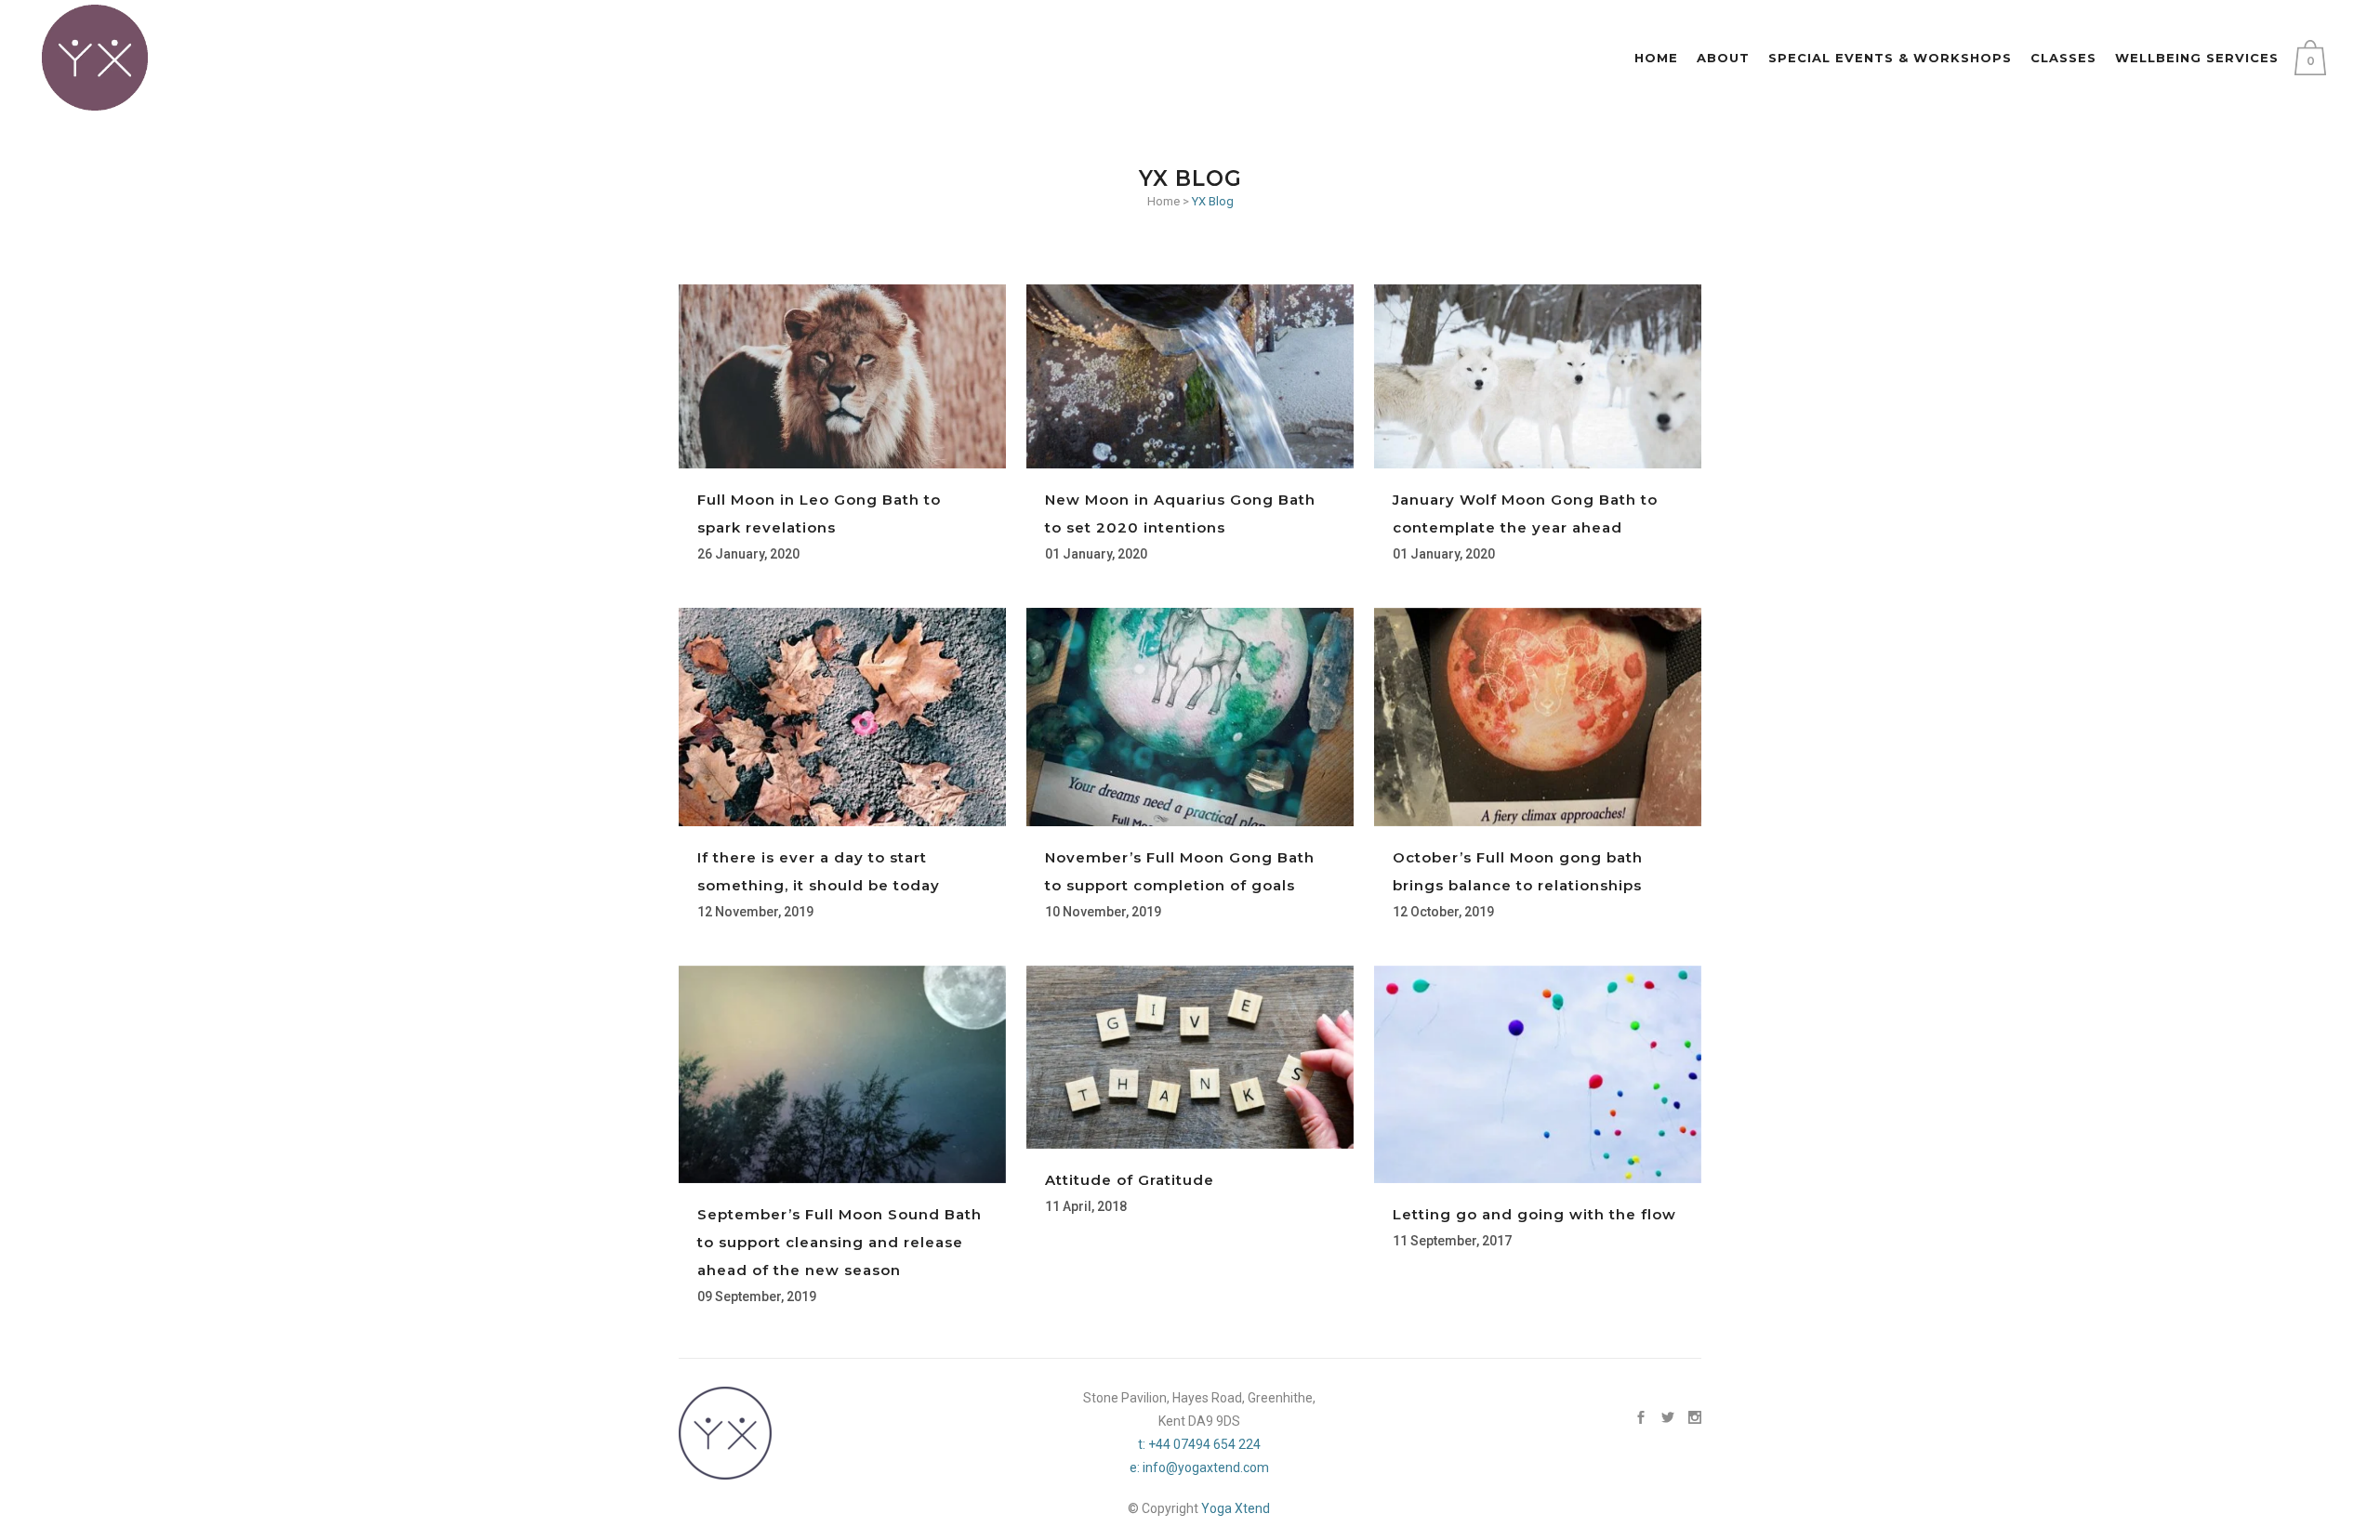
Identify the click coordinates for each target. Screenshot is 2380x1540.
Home (1164, 201)
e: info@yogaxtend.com (1199, 1468)
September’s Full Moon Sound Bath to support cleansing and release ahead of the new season (840, 1242)
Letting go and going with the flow (1534, 1214)
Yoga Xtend (1236, 1508)
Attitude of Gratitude (1130, 1180)
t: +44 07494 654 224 (1199, 1444)
